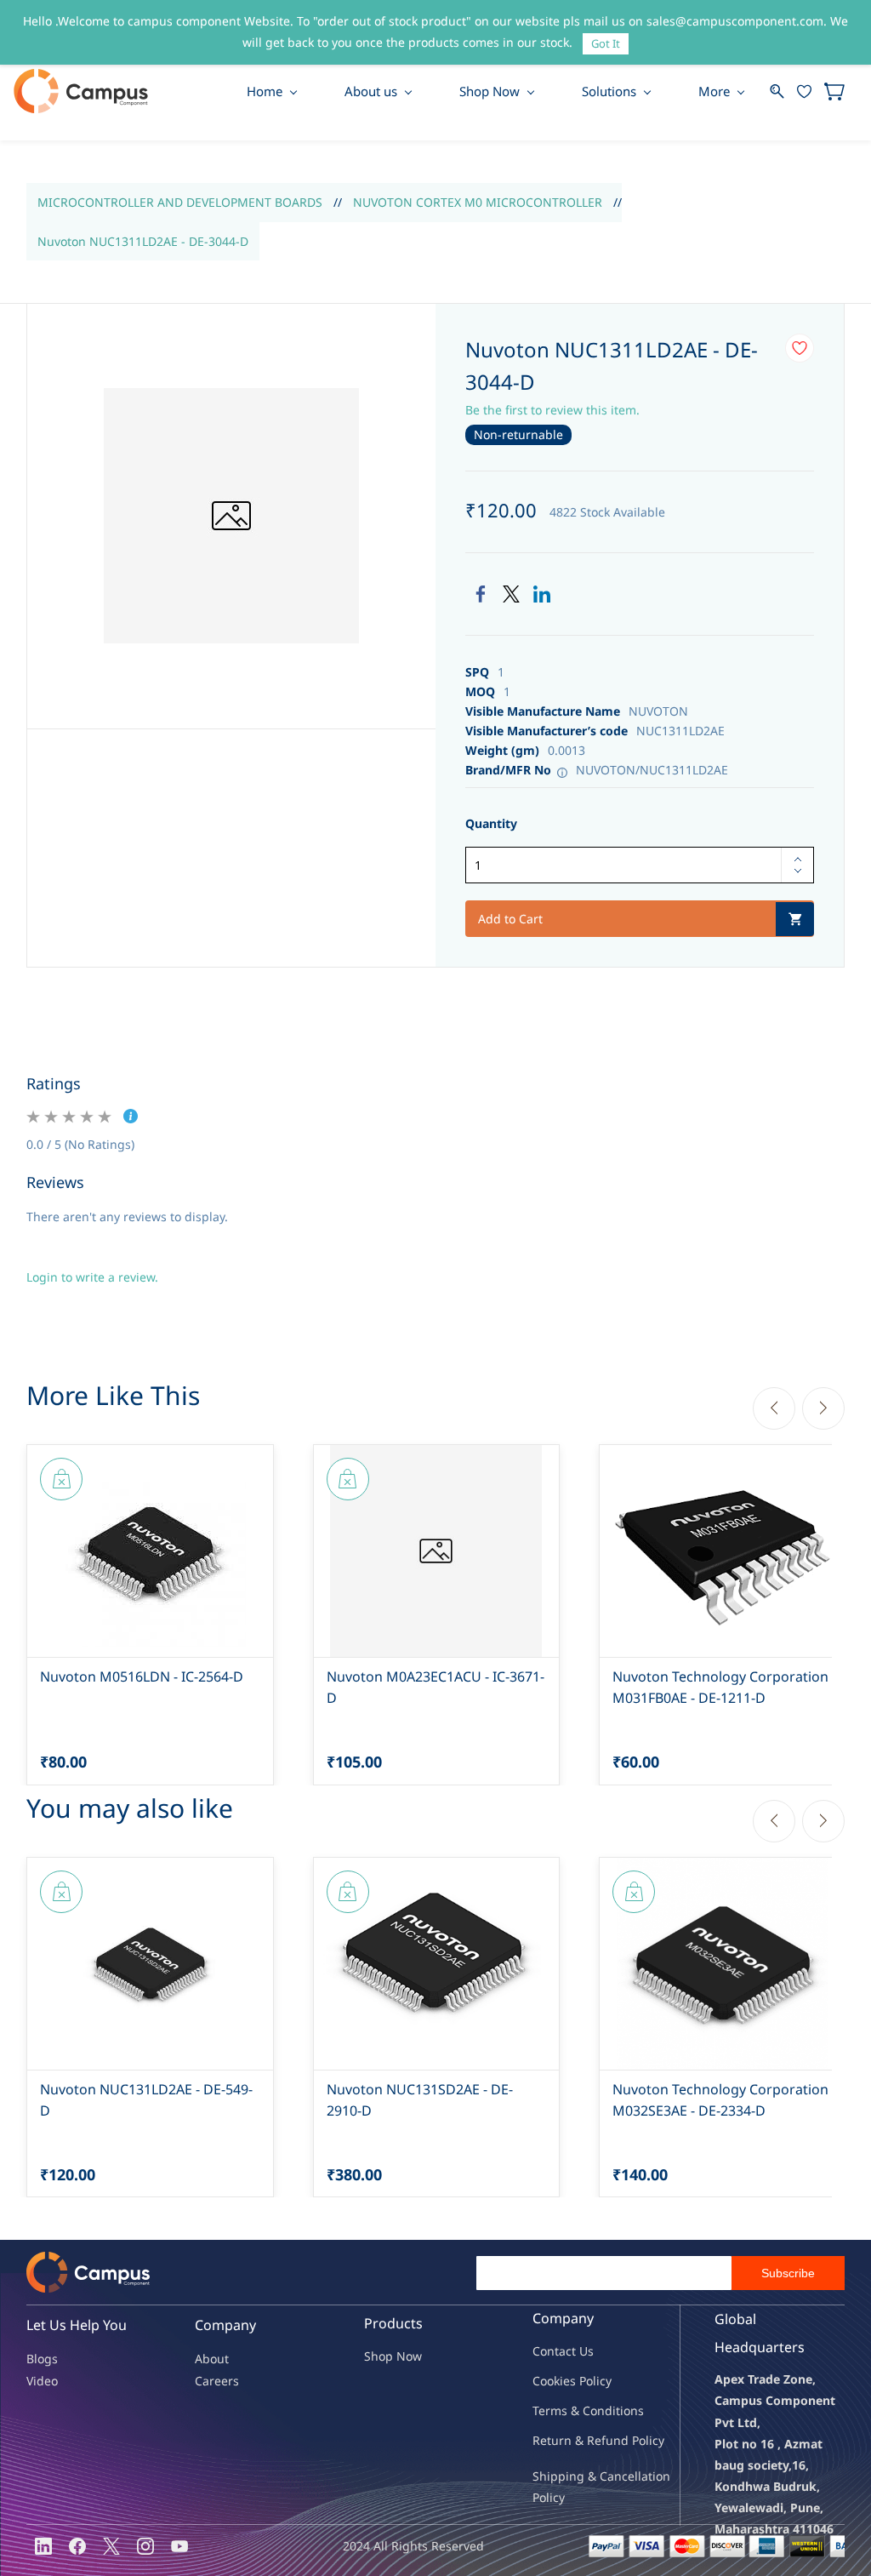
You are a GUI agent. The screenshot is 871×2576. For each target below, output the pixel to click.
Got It (606, 43)
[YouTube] (179, 2546)
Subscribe (788, 2273)
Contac (552, 2351)
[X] (111, 2546)
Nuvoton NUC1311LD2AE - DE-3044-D (143, 241)
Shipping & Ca (573, 2476)
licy (602, 2381)
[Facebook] (481, 594)
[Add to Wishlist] (800, 348)
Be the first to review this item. (552, 410)
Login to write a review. (92, 1277)
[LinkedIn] (542, 594)
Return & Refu (573, 2440)
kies (565, 2381)
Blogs (42, 2359)
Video (42, 2381)
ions (632, 2410)
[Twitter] (511, 594)
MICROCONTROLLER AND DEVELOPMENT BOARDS (180, 202)
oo (547, 2381)
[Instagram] (145, 2546)
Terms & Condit (576, 2410)
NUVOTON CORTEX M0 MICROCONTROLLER (478, 202)
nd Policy (639, 2440)
